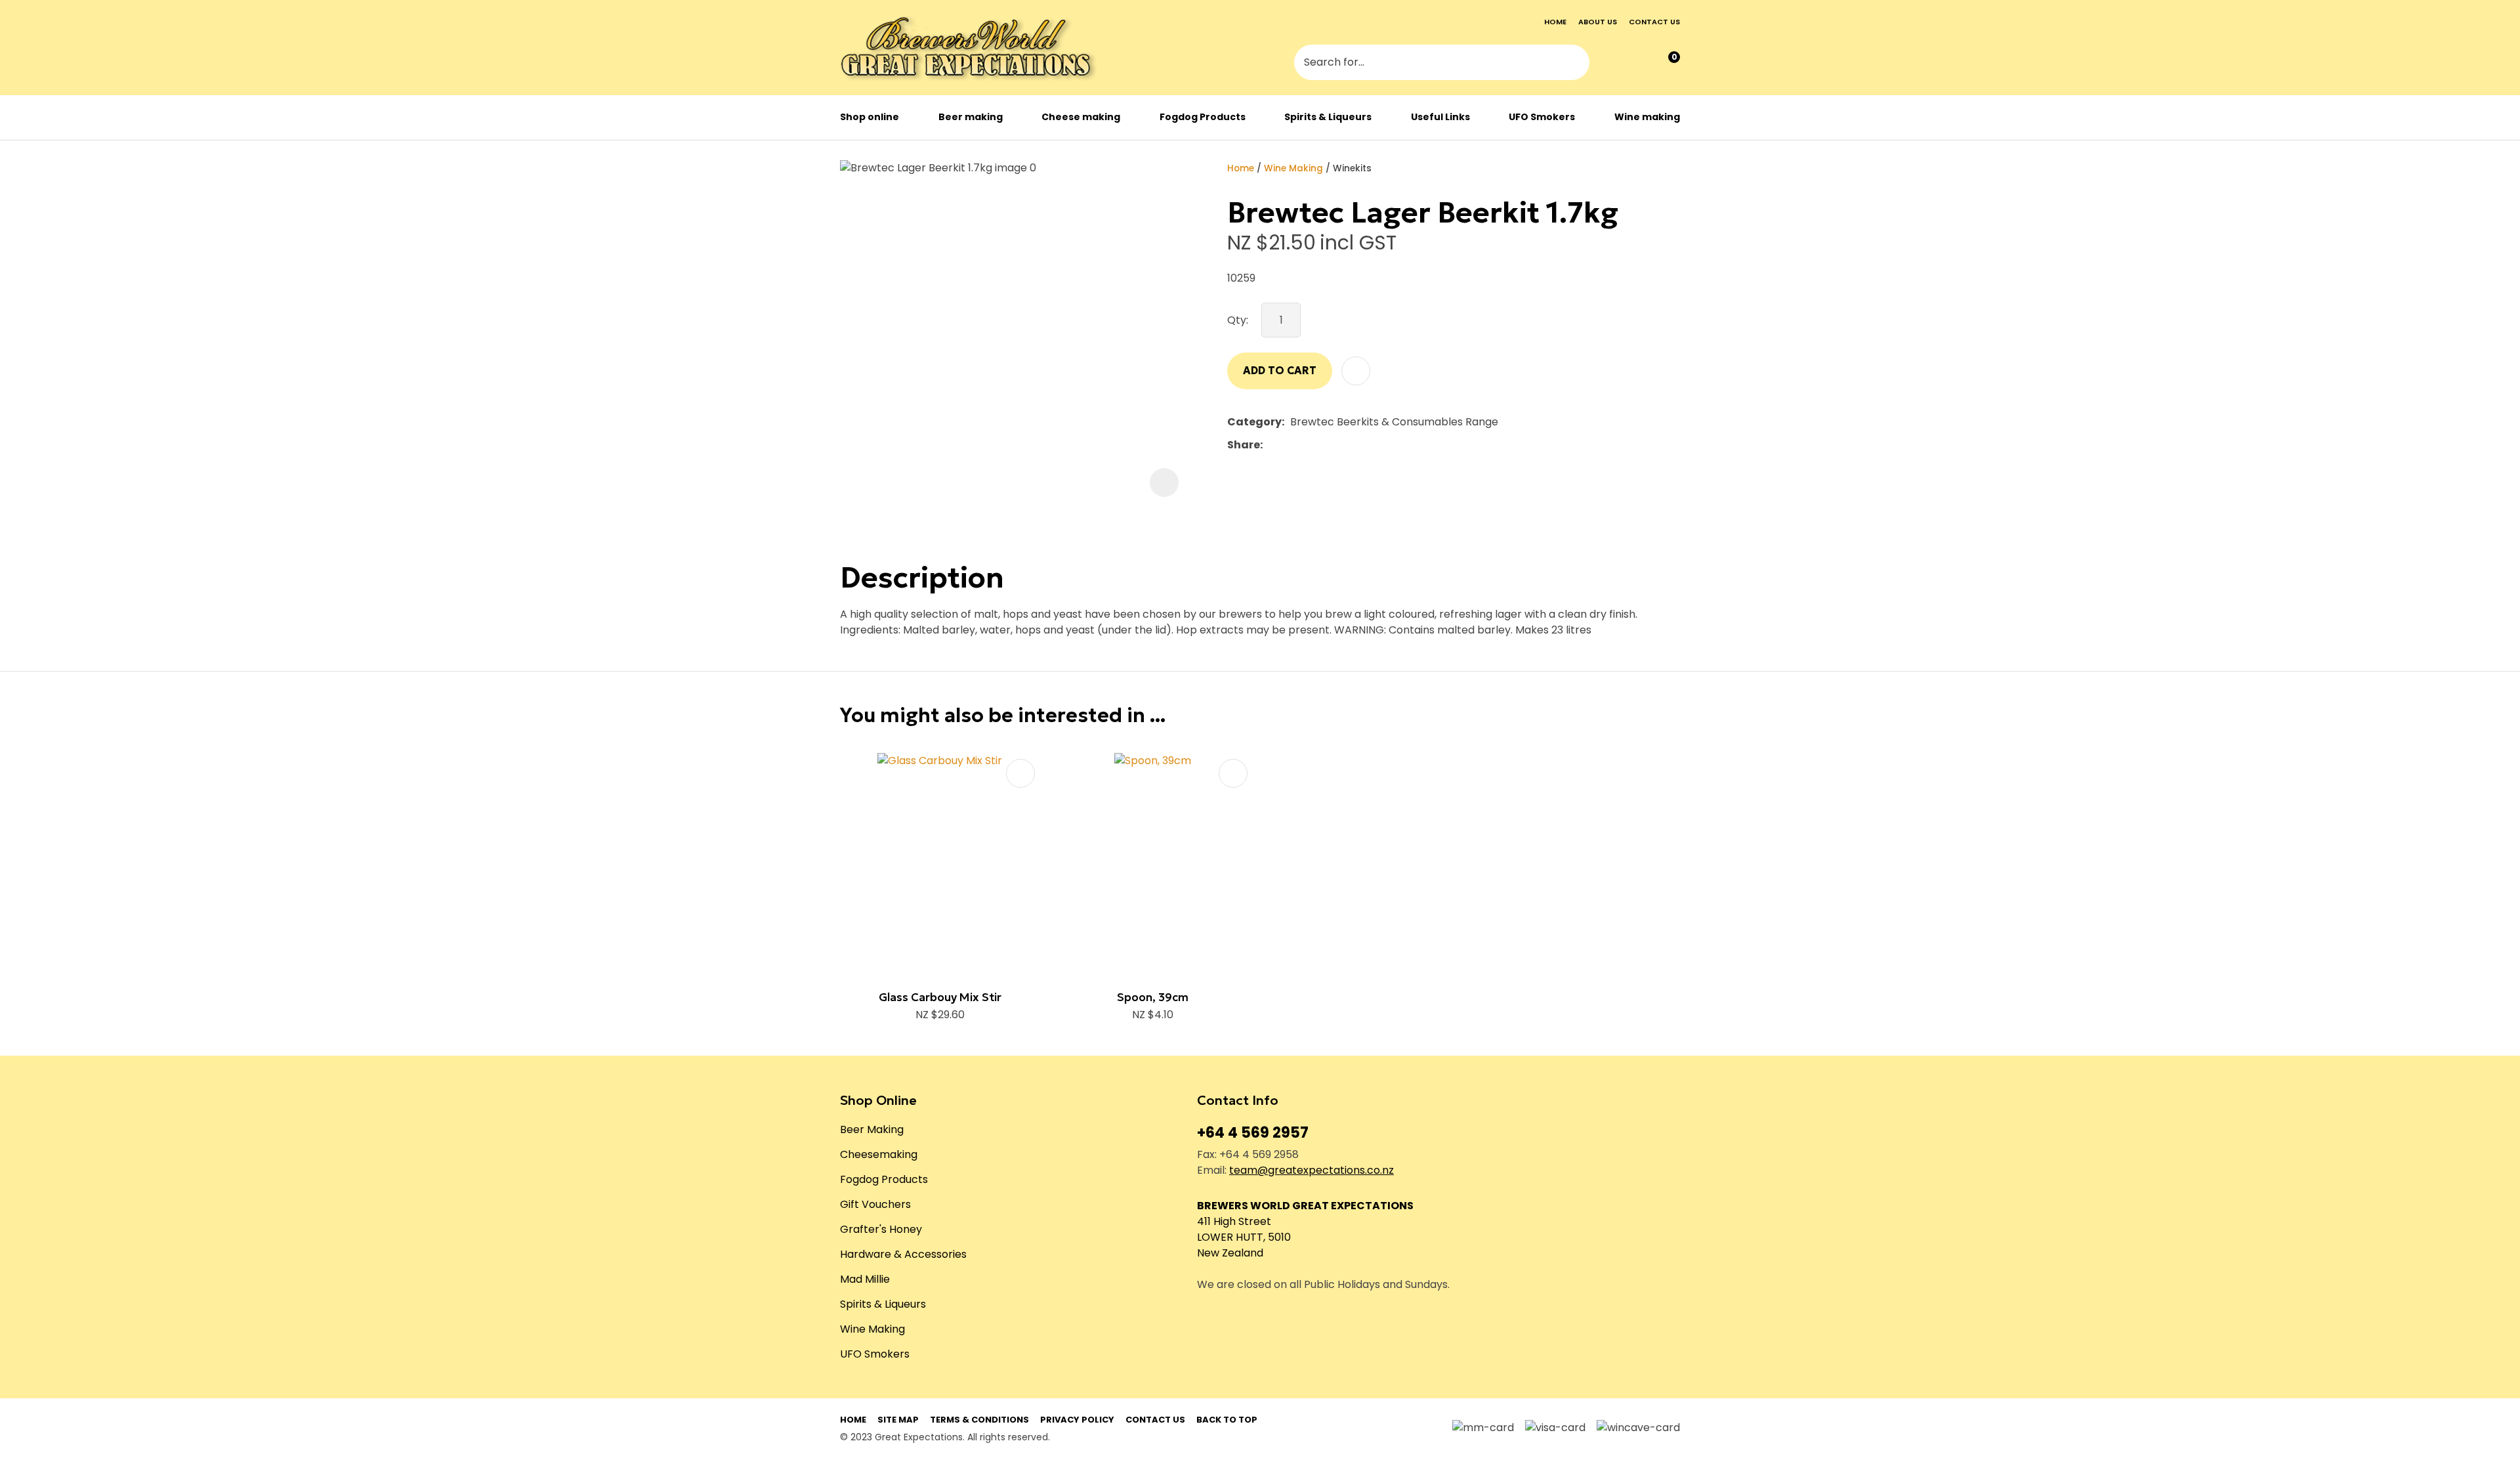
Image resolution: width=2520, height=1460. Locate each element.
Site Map (898, 1420)
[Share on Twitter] (1289, 445)
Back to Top (1227, 1420)
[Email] (1309, 445)
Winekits (1352, 168)
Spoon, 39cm (1153, 997)
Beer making (971, 117)
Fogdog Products (1203, 117)
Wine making (1647, 117)
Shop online (870, 117)
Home (1555, 22)
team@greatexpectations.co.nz (1312, 1170)
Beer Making (872, 1129)
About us (1598, 22)
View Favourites (1639, 63)
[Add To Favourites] (1356, 371)
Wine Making (1293, 168)
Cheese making (1081, 117)
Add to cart (1280, 370)
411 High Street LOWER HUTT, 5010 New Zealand (1244, 1237)
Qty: (1238, 320)
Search (1574, 64)
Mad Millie (865, 1279)
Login (1612, 64)
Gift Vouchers (875, 1204)
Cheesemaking (879, 1154)
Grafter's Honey (881, 1229)
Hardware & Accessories (903, 1254)
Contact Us (1155, 1420)
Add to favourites (1020, 773)
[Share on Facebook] (1271, 445)
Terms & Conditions (979, 1420)
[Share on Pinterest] (1329, 445)
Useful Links (1440, 117)
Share (1244, 445)
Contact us (1654, 22)
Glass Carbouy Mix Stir (940, 997)
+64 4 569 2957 (1253, 1133)
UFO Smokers (1542, 117)
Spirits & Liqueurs (1328, 117)
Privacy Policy (1077, 1420)
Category (1254, 422)
